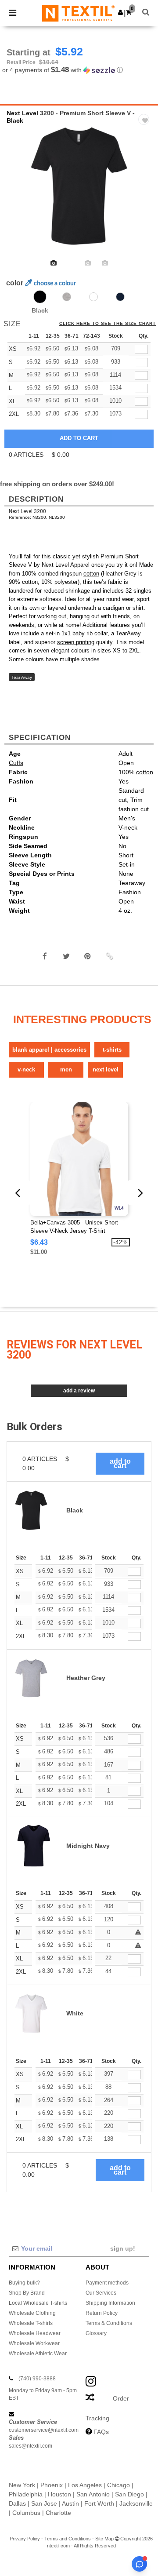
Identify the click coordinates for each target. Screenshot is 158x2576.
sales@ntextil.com (31, 2446)
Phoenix (52, 2485)
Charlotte (58, 2513)
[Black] (40, 297)
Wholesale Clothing (32, 2313)
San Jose (44, 2503)
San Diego (129, 2494)
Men (66, 1069)
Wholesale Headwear (35, 2333)
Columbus (26, 2513)
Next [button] (145, 192)
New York (22, 2485)
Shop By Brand (27, 2293)
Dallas (17, 2503)
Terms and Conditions (68, 2539)
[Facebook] (45, 956)
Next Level (22, 113)
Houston (59, 2494)
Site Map (104, 2539)
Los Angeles (85, 2485)
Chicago (118, 2485)
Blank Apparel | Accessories (49, 1050)
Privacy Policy (25, 2539)
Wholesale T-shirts (31, 2323)
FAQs (101, 2432)
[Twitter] (66, 956)
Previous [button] (19, 192)
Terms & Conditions (109, 2323)
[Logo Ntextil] (78, 13)
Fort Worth (99, 2503)
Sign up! (123, 2248)
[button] (120, 12)
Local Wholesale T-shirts (38, 2303)
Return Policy (102, 2313)
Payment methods (107, 2283)
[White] (93, 297)
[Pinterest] (88, 956)
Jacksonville (136, 2503)
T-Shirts (112, 1050)
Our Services (101, 2293)
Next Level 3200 (27, 511)
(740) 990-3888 (37, 2379)
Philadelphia (26, 2494)
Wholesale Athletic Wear (38, 2354)
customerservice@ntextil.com (44, 2430)
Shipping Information (110, 2303)
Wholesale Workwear (34, 2343)
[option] (79, 186)
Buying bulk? (24, 2283)
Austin (70, 2503)
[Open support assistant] (139, 2564)
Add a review (79, 1391)
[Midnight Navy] (120, 297)
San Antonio (93, 2494)
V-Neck (26, 1069)
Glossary (96, 2333)
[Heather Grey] (67, 297)
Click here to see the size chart (108, 324)
